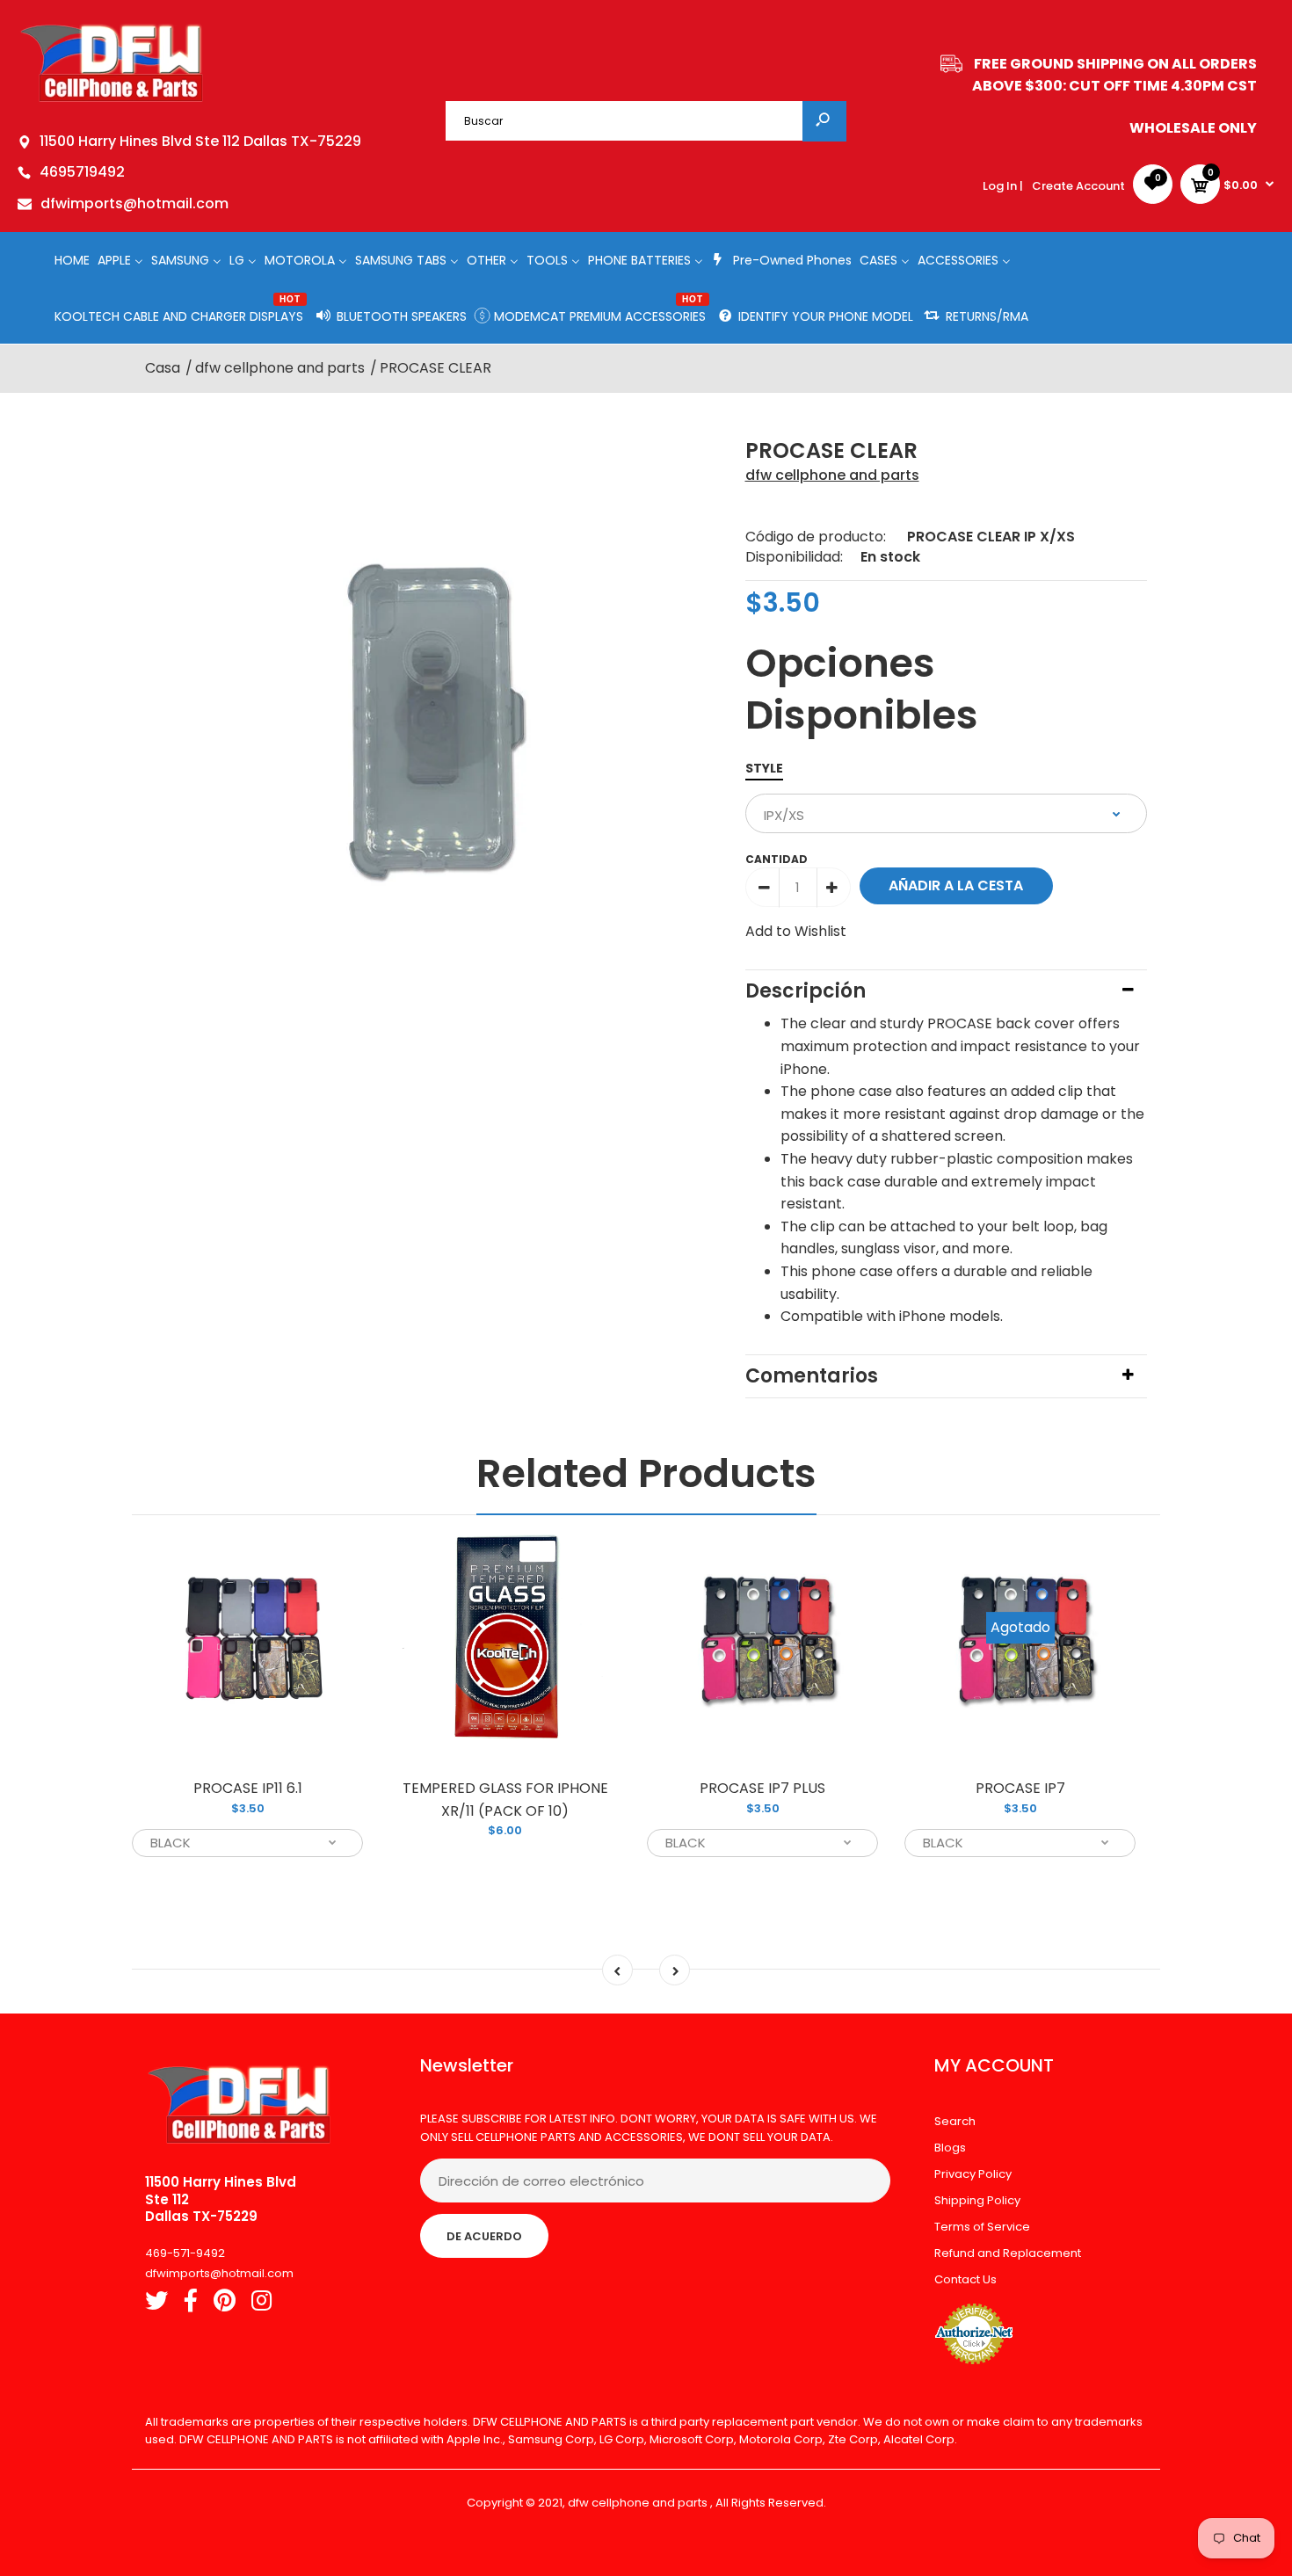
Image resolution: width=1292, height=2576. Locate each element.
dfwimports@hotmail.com (134, 203)
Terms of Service (982, 2227)
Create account (1078, 186)
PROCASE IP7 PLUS (762, 1788)
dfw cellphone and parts (832, 475)
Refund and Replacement (1008, 2253)
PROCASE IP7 (1020, 1788)
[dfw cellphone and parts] (112, 101)
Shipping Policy (977, 2200)
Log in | (1003, 186)
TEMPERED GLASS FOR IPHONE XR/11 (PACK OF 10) (505, 1800)
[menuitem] (72, 260)
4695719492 (82, 172)
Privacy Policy (973, 2174)
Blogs (950, 2148)
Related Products (646, 1473)
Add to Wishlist (796, 931)
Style (764, 768)
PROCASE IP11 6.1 (248, 1788)
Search (955, 2121)
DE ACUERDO (484, 2236)
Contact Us (965, 2279)
